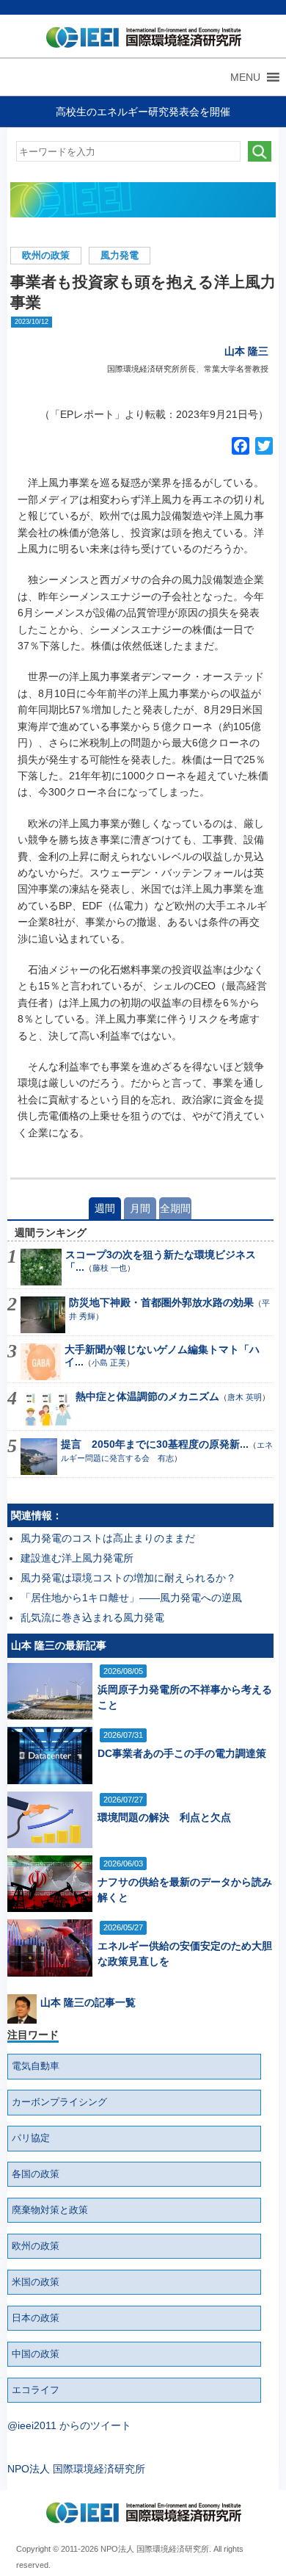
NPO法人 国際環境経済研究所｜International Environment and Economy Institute (140, 40)
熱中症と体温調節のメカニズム (147, 1396)
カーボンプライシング (59, 2102)
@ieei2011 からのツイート (69, 2425)
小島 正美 (109, 1363)
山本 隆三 (246, 351)
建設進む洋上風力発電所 (77, 1558)
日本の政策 (36, 2318)
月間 (140, 1208)
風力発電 (120, 256)
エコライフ (36, 2390)
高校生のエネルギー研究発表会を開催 (143, 112)
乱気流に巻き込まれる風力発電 (92, 1617)
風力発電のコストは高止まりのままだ (108, 1538)
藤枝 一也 (110, 1268)
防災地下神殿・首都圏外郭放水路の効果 (161, 1302)
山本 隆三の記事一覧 (88, 2002)
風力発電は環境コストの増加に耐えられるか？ (128, 1578)
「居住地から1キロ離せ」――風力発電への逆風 (131, 1598)
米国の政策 (36, 2282)
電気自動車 (36, 2066)
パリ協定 (31, 2138)
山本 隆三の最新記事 (59, 1645)
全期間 (175, 1208)
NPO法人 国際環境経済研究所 (76, 2469)
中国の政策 (36, 2354)
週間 (105, 1208)
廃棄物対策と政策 (50, 2210)
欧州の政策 (46, 256)
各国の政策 (36, 2174)
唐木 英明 (245, 1397)
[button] (245, 77)
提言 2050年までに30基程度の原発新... (155, 1444)
